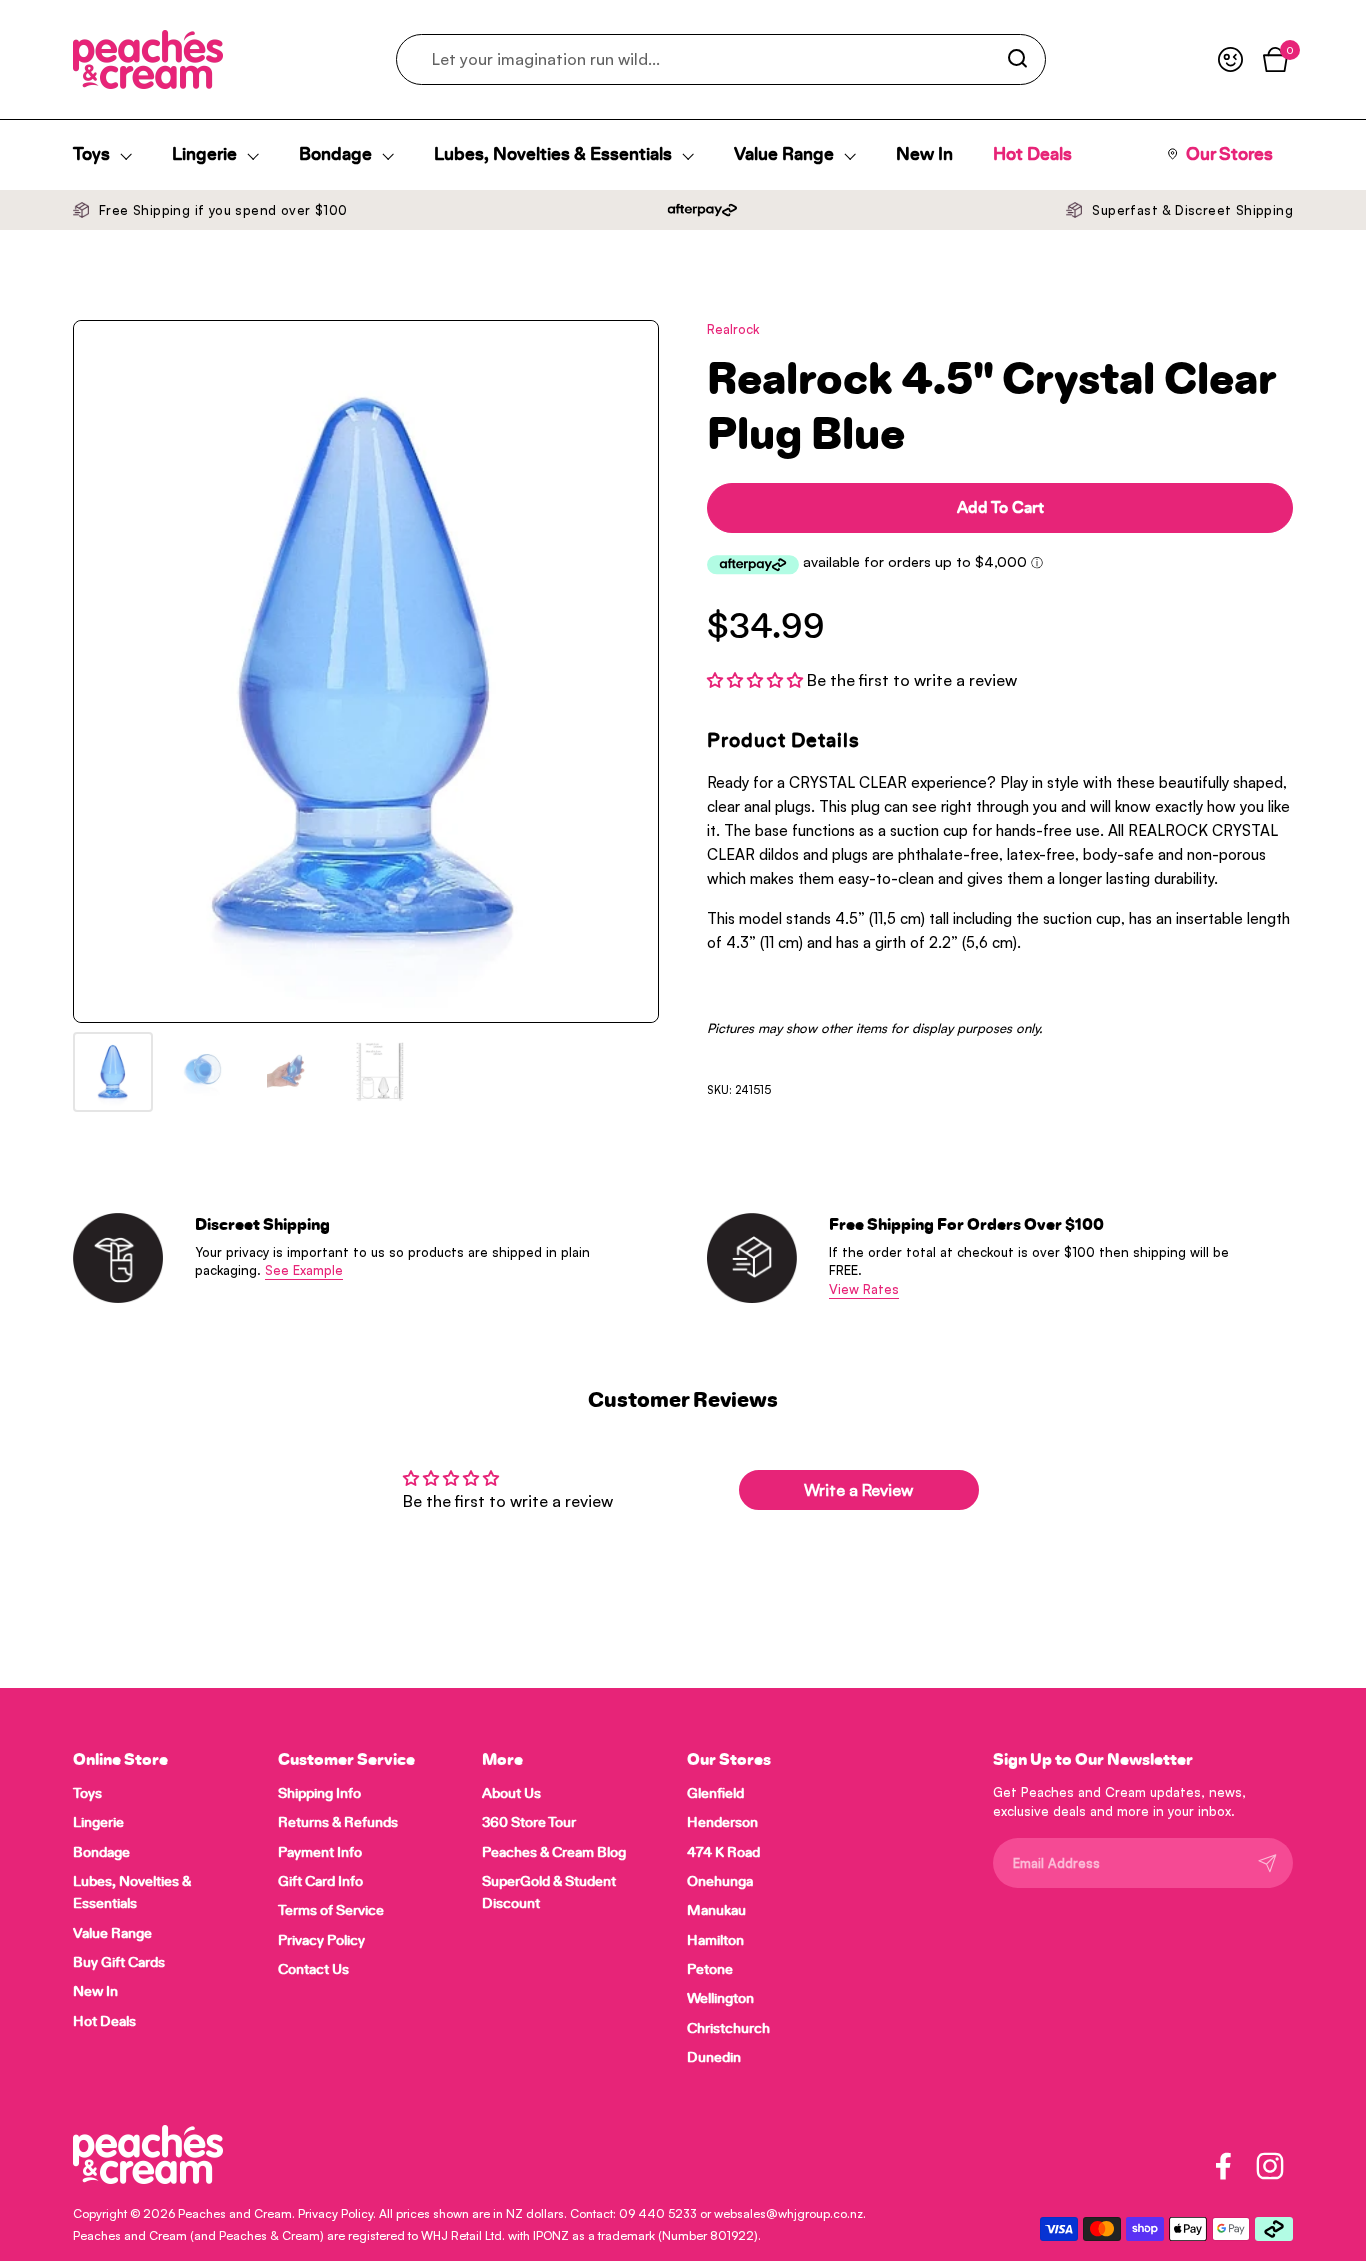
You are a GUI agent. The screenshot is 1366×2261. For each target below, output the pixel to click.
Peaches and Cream (235, 2213)
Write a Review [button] (858, 1490)
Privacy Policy (335, 2213)
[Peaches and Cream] (148, 59)
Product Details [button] (783, 741)
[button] (757, 680)
